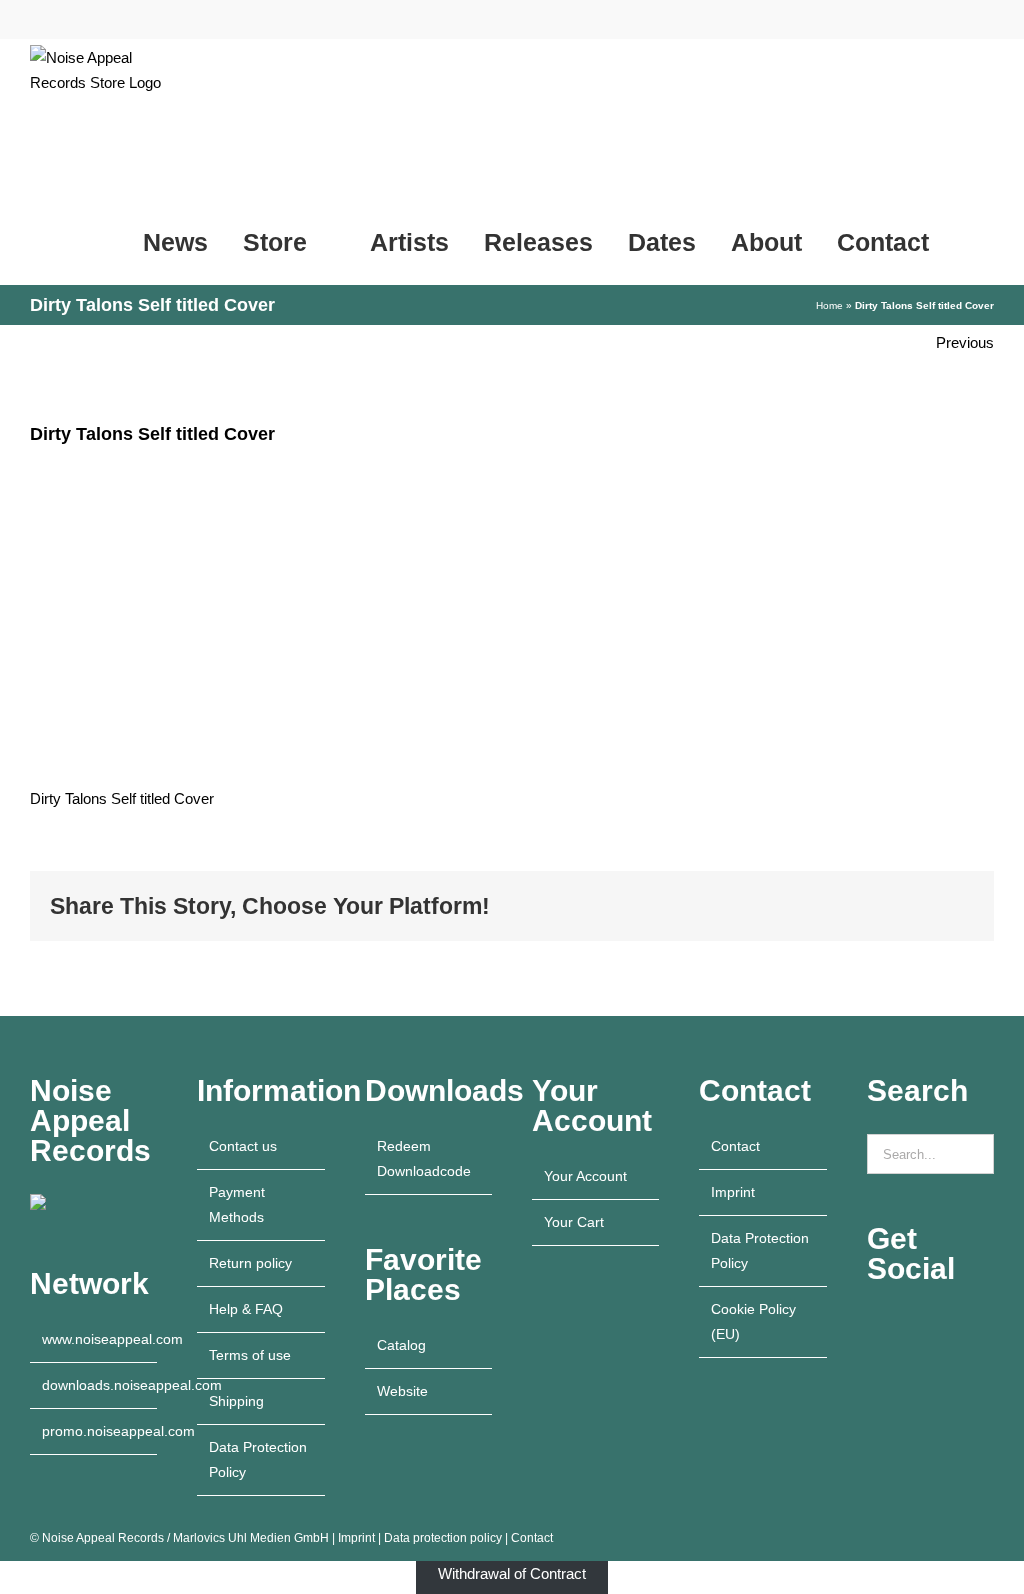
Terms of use (250, 1355)
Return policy (250, 1263)
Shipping (236, 1401)
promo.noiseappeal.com (94, 1431)
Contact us (243, 1146)
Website (402, 1391)
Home (829, 305)
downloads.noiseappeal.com (94, 1385)
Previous (965, 342)
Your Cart (574, 1222)
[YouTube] (873, 1325)
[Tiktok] (954, 1325)
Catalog (401, 1345)
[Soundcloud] (981, 1325)
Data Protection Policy (258, 1459)
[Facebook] (927, 1325)
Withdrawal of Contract (512, 1573)
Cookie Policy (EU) (753, 1321)
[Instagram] (900, 1325)
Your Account (585, 1176)
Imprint (733, 1192)
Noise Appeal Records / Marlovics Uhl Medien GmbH (185, 1538)
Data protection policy (443, 1538)
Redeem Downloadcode (424, 1158)
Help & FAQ (246, 1309)
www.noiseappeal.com (94, 1339)
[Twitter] (873, 1360)
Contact (735, 1146)
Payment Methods (237, 1204)
